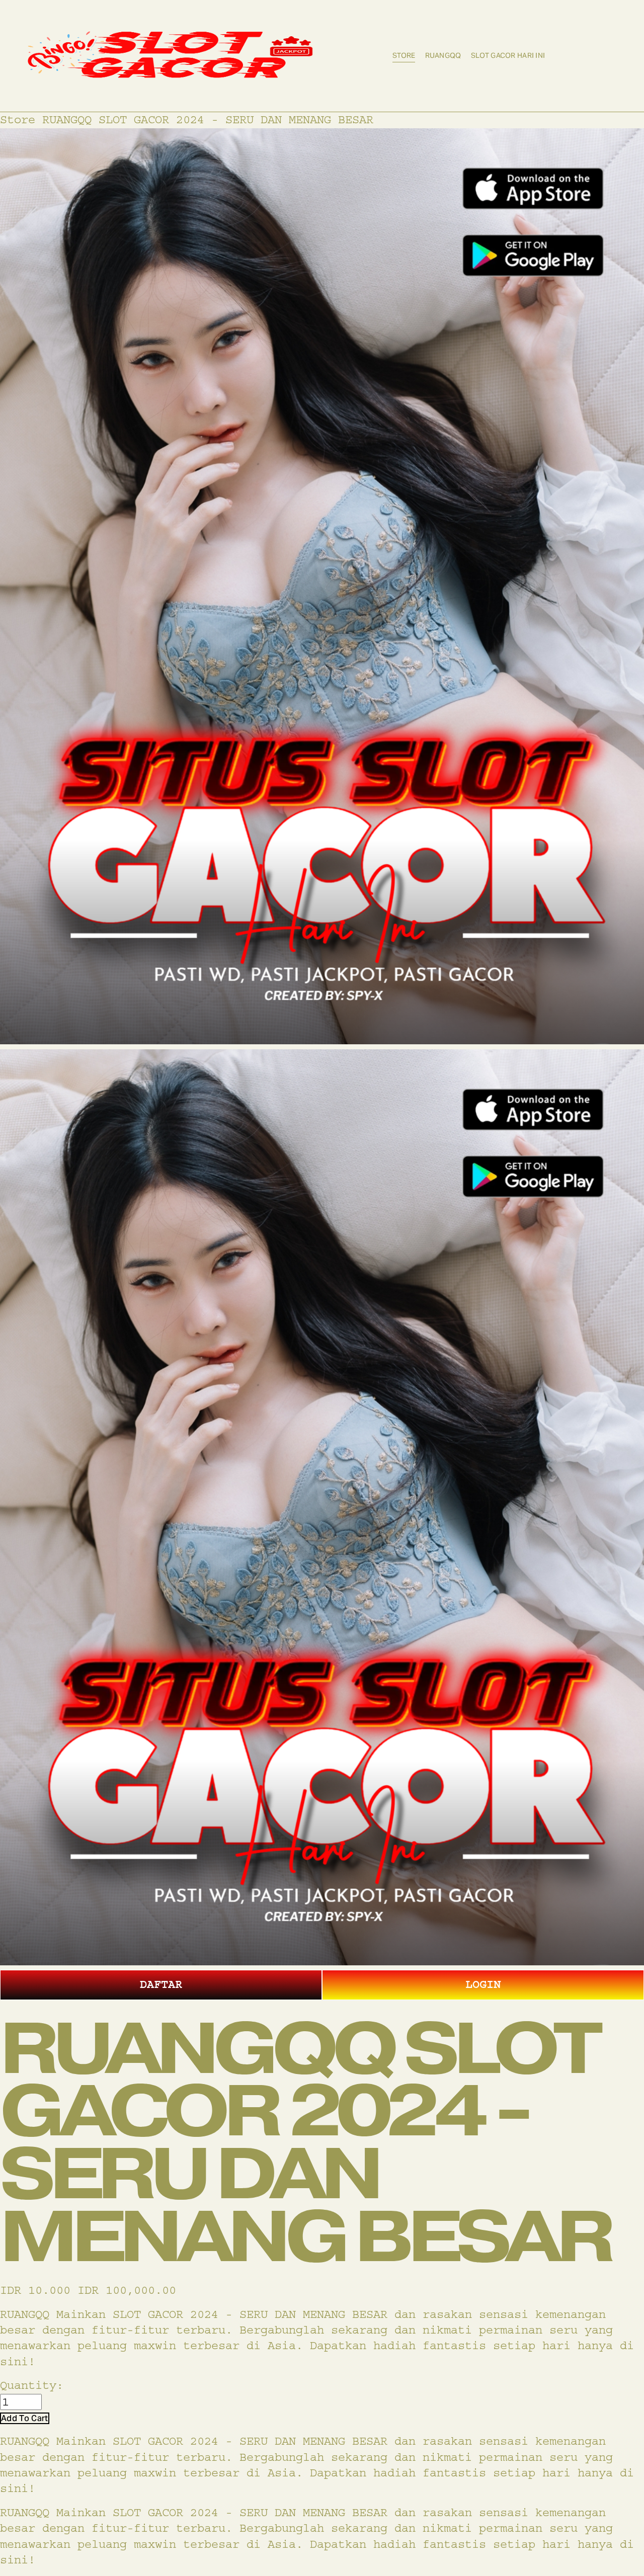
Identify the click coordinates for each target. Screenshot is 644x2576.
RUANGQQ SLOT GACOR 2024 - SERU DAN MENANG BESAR (208, 120)
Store (404, 55)
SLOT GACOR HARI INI (508, 55)
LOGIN (483, 1984)
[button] (25, 2418)
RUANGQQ (443, 55)
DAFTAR (161, 1984)
